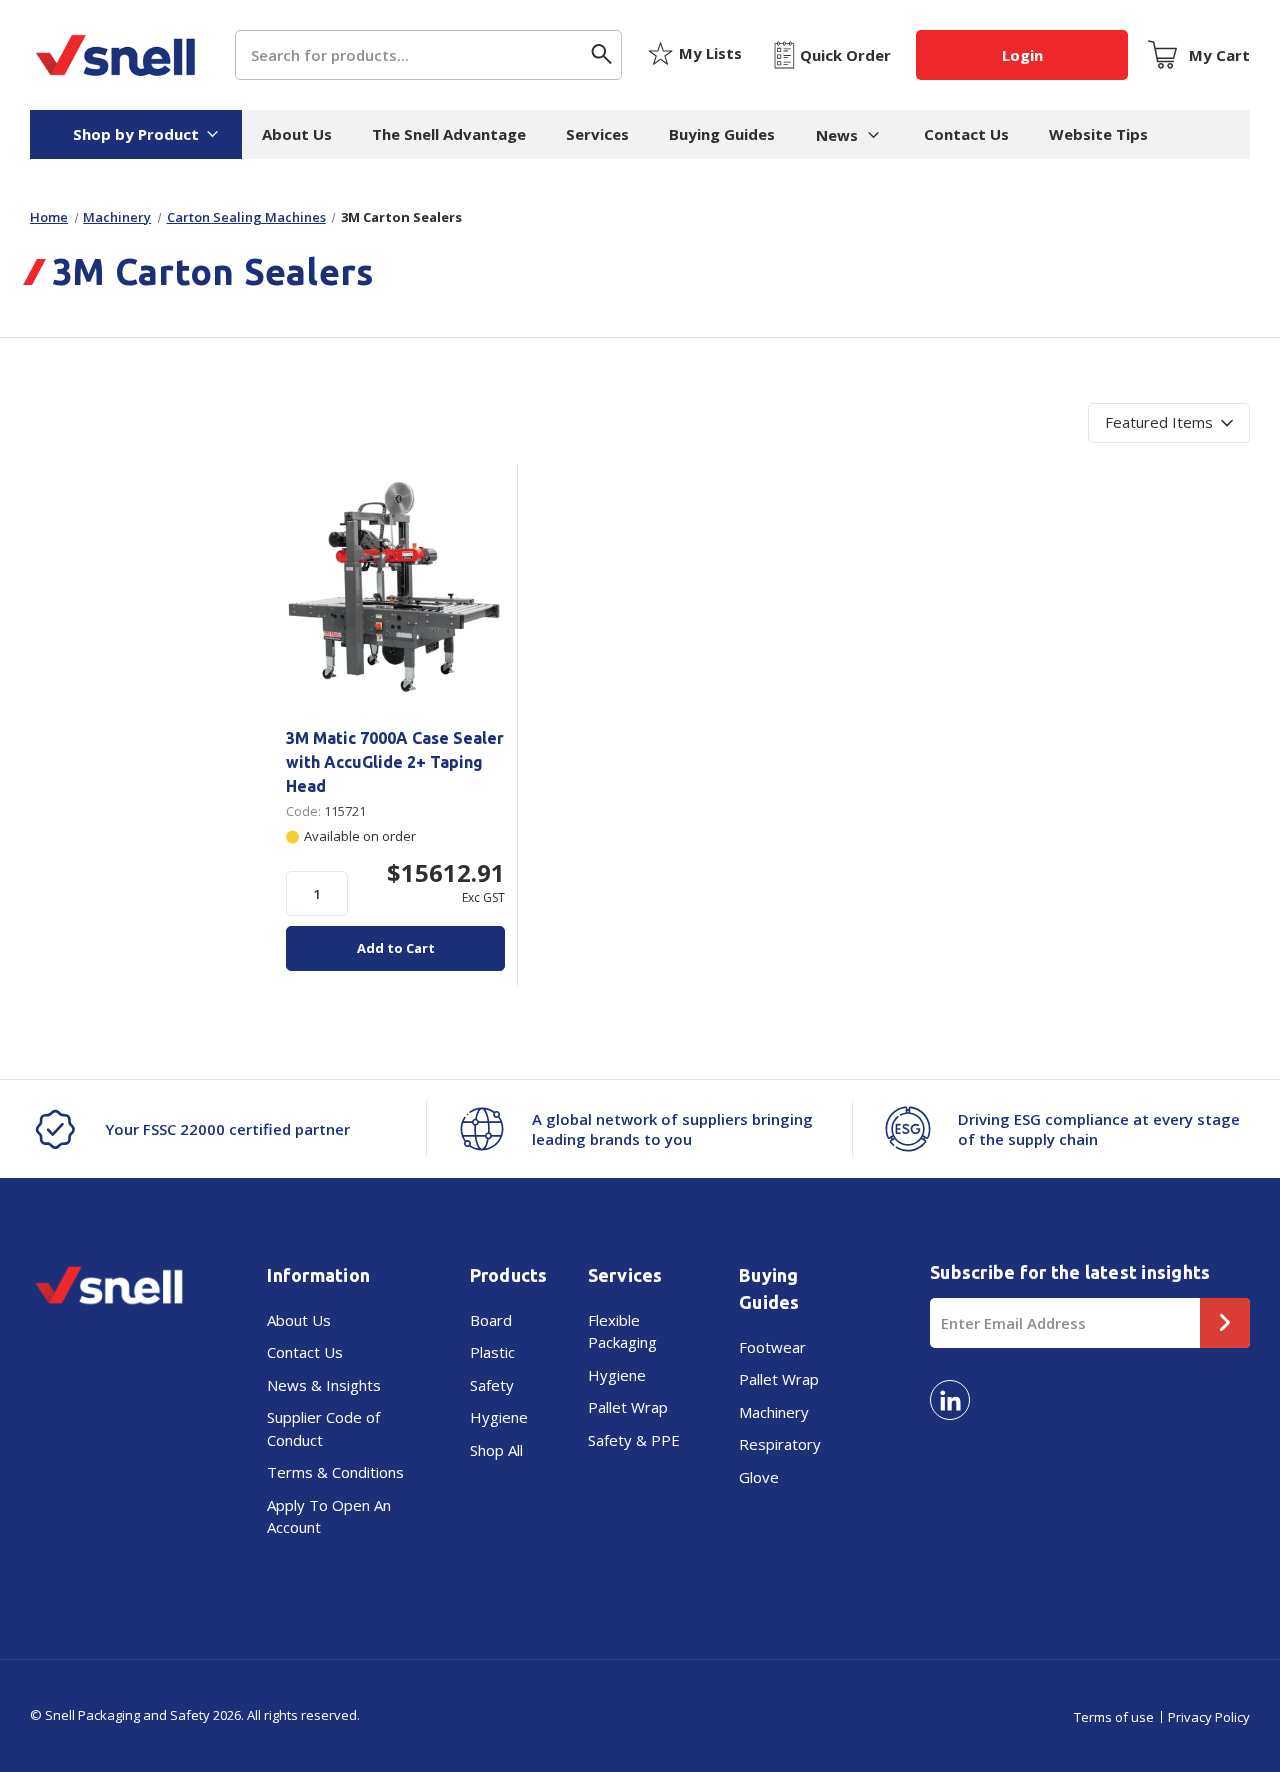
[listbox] (1169, 423)
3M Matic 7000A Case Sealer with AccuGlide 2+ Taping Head (395, 762)
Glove (759, 1477)
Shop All (496, 1450)
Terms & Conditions (335, 1472)
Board (491, 1320)
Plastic (492, 1352)
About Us (297, 134)
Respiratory (780, 1444)
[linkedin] (950, 1400)
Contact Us (966, 134)
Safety (492, 1385)
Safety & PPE (634, 1440)
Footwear (772, 1347)
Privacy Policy (1209, 1717)
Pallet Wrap (628, 1407)
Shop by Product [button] (136, 134)
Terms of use (1114, 1717)
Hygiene (499, 1417)
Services (597, 134)
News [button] (837, 135)
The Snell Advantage (449, 134)
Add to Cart (396, 948)
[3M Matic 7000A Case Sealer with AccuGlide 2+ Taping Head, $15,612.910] (395, 587)
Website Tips (1098, 134)
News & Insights (324, 1385)
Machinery (774, 1412)
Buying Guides (722, 134)
